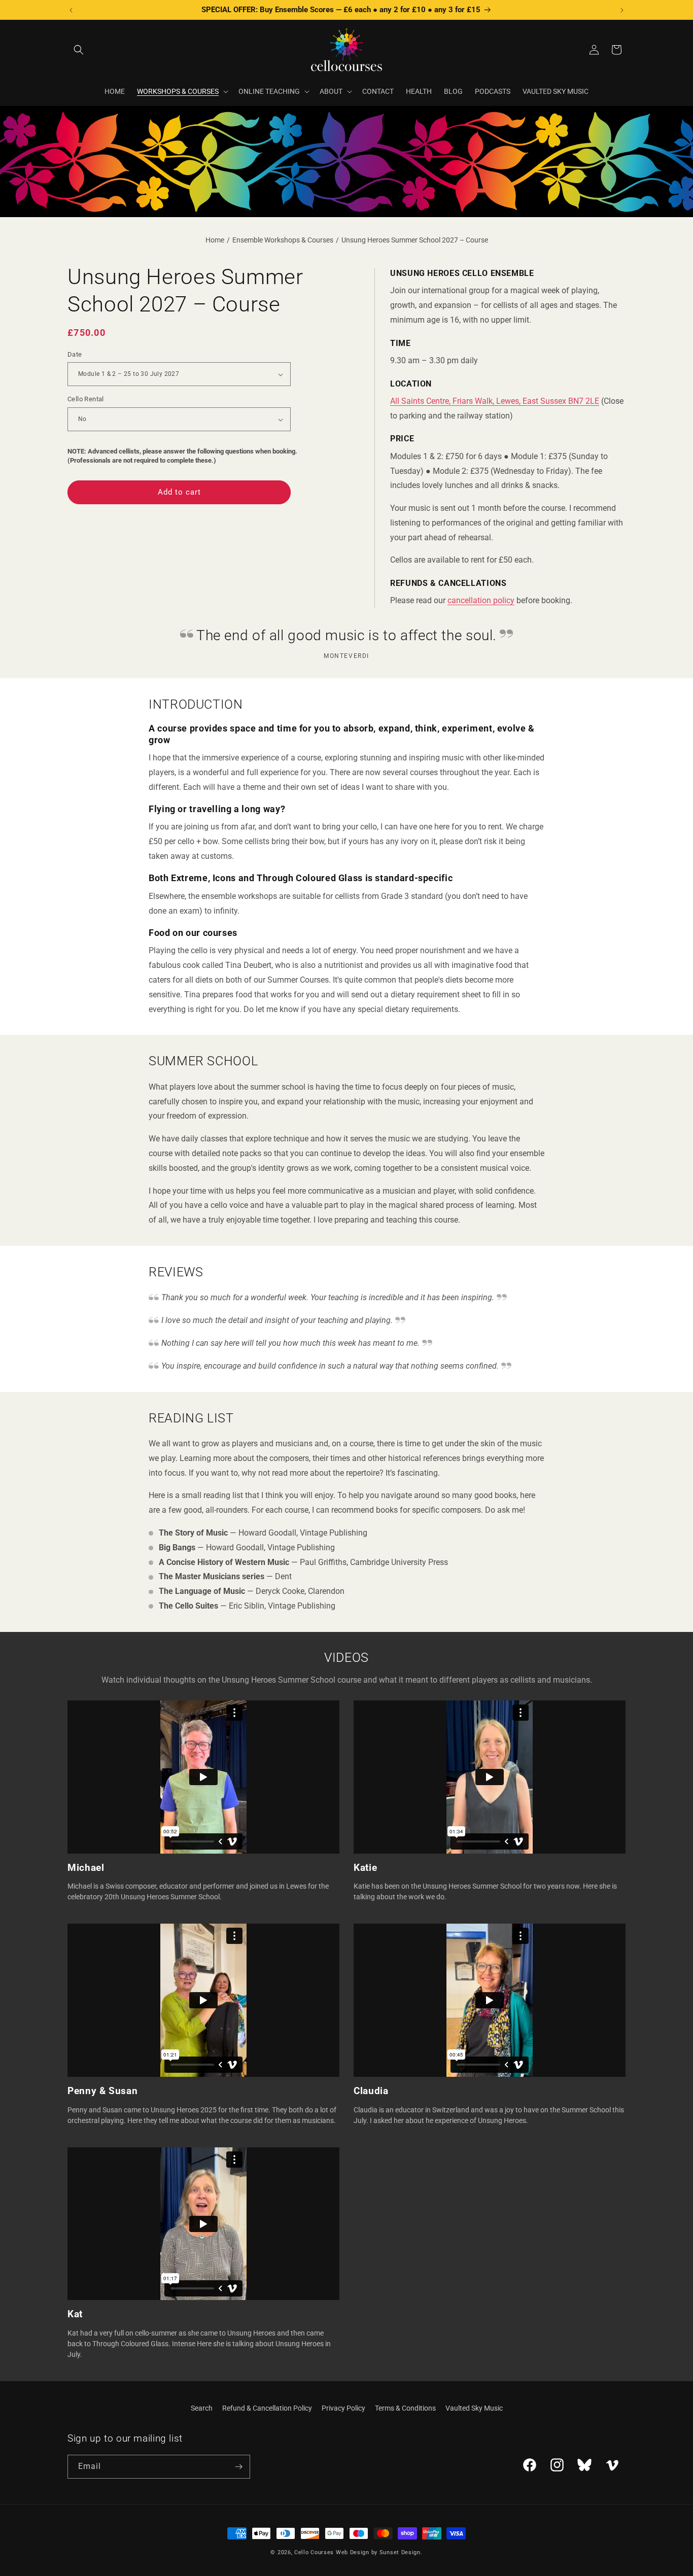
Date (75, 354)
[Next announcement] (622, 10)
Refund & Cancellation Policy (267, 2408)
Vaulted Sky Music (474, 2408)
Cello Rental (86, 399)
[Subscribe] (238, 2467)
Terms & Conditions (405, 2408)
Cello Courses (314, 2552)
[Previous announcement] (71, 10)
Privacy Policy (343, 2408)
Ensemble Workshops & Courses (283, 240)
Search (202, 2408)
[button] (79, 50)
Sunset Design (400, 2552)
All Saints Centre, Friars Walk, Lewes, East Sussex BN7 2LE (495, 401)
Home (215, 240)
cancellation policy (481, 600)
